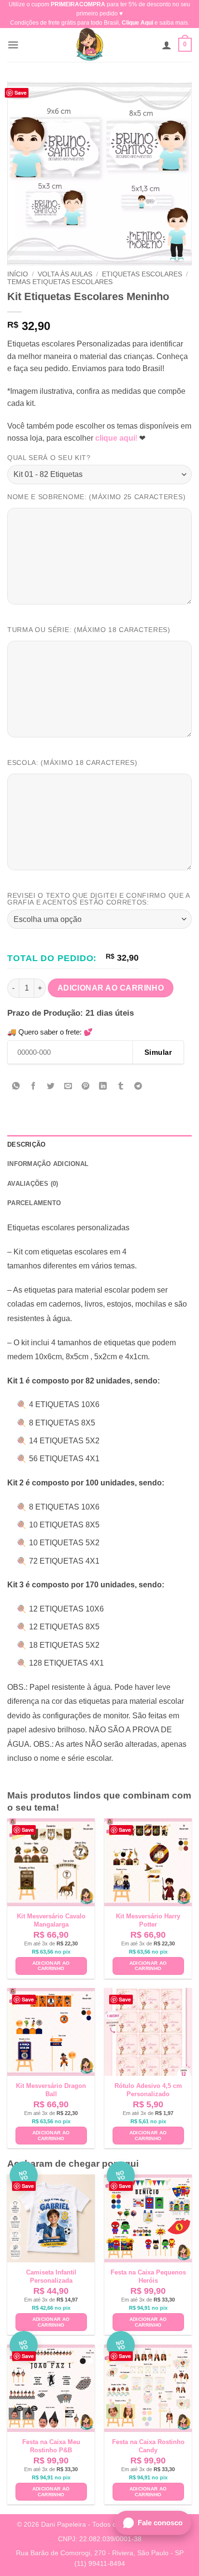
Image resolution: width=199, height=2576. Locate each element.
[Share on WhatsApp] (16, 1087)
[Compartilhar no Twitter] (51, 1087)
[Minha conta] (167, 45)
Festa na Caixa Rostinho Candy (148, 2446)
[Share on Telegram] (138, 1087)
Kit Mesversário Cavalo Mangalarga (51, 1920)
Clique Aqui (137, 23)
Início (18, 274)
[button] (13, 45)
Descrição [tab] (26, 1144)
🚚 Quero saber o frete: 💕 (50, 1032)
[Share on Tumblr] (121, 1087)
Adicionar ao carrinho (111, 988)
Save (21, 93)
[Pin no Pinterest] (86, 1087)
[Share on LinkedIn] (103, 1087)
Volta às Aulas (65, 274)
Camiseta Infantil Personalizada (51, 2276)
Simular (158, 1052)
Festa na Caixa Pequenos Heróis (148, 2276)
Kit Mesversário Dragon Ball (51, 2090)
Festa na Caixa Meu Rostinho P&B (51, 2446)
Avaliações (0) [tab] (33, 1184)
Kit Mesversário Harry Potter (148, 1920)
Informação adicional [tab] (48, 1164)
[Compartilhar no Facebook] (34, 1087)
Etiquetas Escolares (142, 274)
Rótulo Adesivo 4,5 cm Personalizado (148, 2090)
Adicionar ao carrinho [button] (51, 1966)
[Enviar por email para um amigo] (68, 1087)
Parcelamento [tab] (34, 1203)
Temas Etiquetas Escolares (60, 282)
